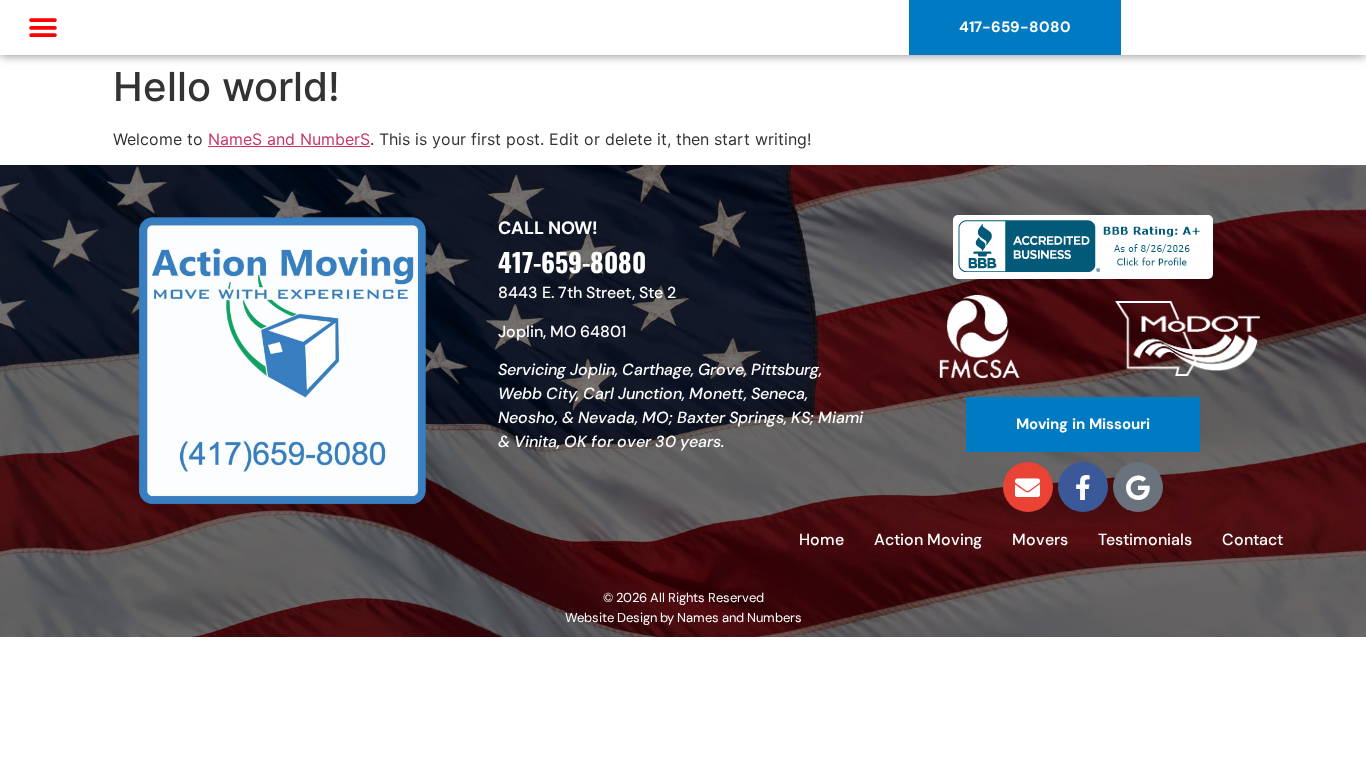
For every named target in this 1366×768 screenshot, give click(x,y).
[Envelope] (1028, 487)
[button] (42, 27)
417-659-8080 (572, 261)
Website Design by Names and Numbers (683, 617)
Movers (1040, 539)
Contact (1252, 539)
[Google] (1138, 487)
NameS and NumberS (289, 139)
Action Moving (928, 539)
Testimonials (1145, 539)
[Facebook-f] (1083, 487)
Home (821, 539)
